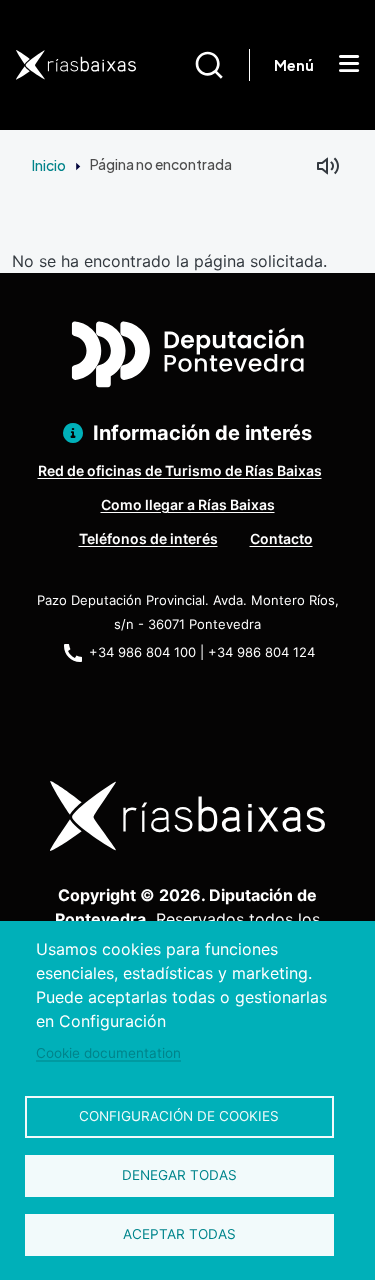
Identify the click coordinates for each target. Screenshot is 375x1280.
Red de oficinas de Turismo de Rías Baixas (180, 470)
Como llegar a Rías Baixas (188, 504)
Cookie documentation (108, 1053)
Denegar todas (179, 1175)
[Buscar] (221, 65)
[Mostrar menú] (349, 65)
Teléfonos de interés (148, 538)
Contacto (281, 538)
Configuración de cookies (179, 1116)
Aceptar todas (179, 1234)
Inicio (49, 165)
